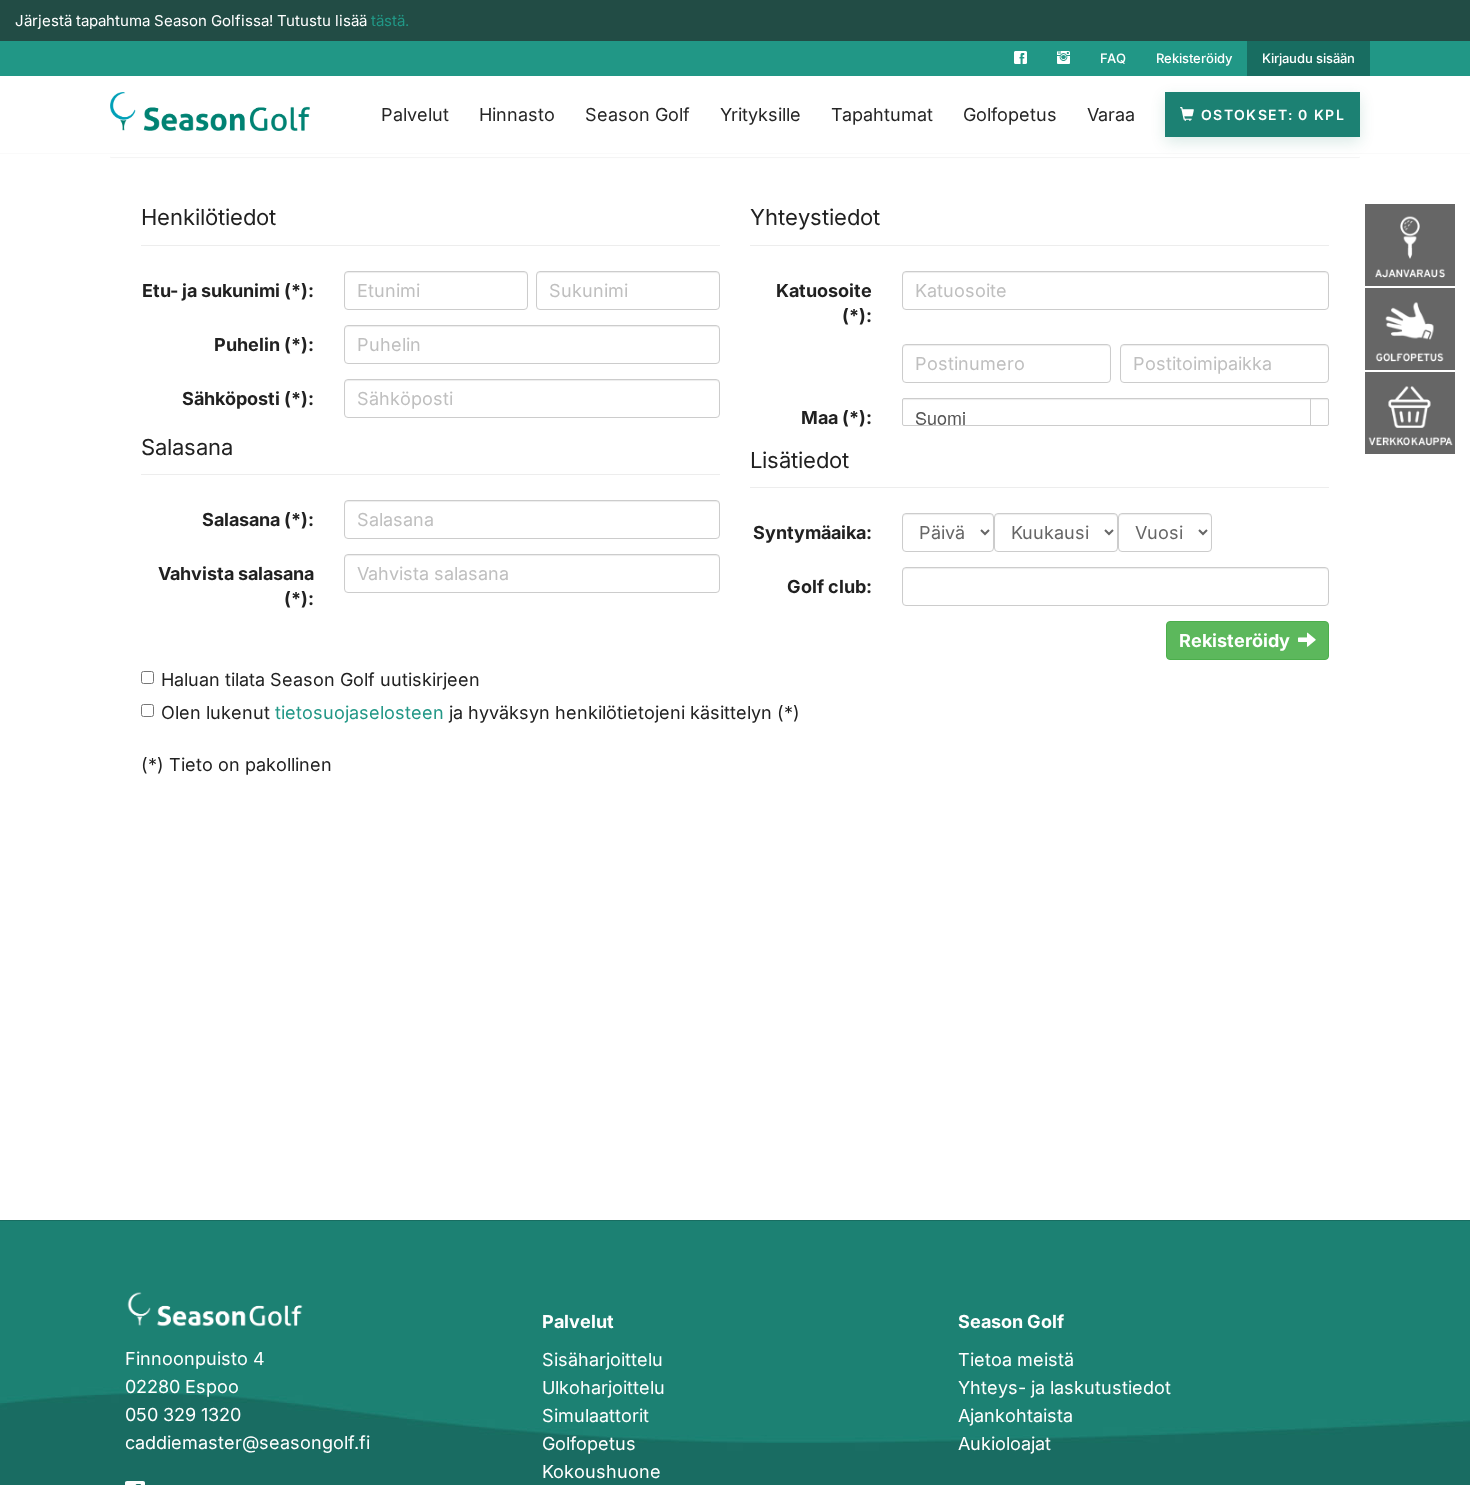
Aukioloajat (1004, 1443)
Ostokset (1255, 114)
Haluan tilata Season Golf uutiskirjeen (320, 679)
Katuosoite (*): (824, 303)
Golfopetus (1010, 114)
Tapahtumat (882, 114)
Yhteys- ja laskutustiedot (1064, 1387)
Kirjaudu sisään (1308, 58)
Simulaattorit (595, 1415)
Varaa (1111, 114)
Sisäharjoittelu (602, 1359)
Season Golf (637, 114)
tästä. (390, 20)
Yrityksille (760, 114)
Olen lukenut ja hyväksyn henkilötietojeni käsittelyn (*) (480, 712)
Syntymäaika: (812, 532)
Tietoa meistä (1016, 1359)
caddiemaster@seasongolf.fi (247, 1442)
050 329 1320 (183, 1414)
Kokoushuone (601, 1471)
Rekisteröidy (1194, 58)
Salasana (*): (258, 519)
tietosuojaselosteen (359, 712)
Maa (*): (836, 417)
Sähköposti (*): (248, 398)
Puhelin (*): (264, 344)
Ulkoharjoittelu (603, 1387)
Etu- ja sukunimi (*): (228, 290)
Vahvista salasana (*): (236, 586)
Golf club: (829, 586)
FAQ (1113, 58)
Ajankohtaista (1015, 1415)
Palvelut (415, 114)
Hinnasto (517, 114)
